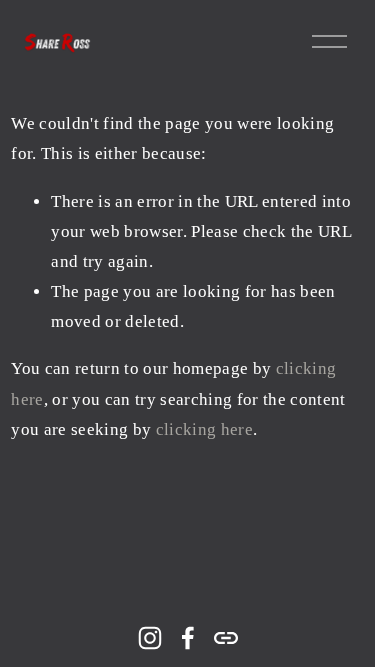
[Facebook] (188, 638)
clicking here (204, 429)
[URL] (226, 638)
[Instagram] (150, 638)
